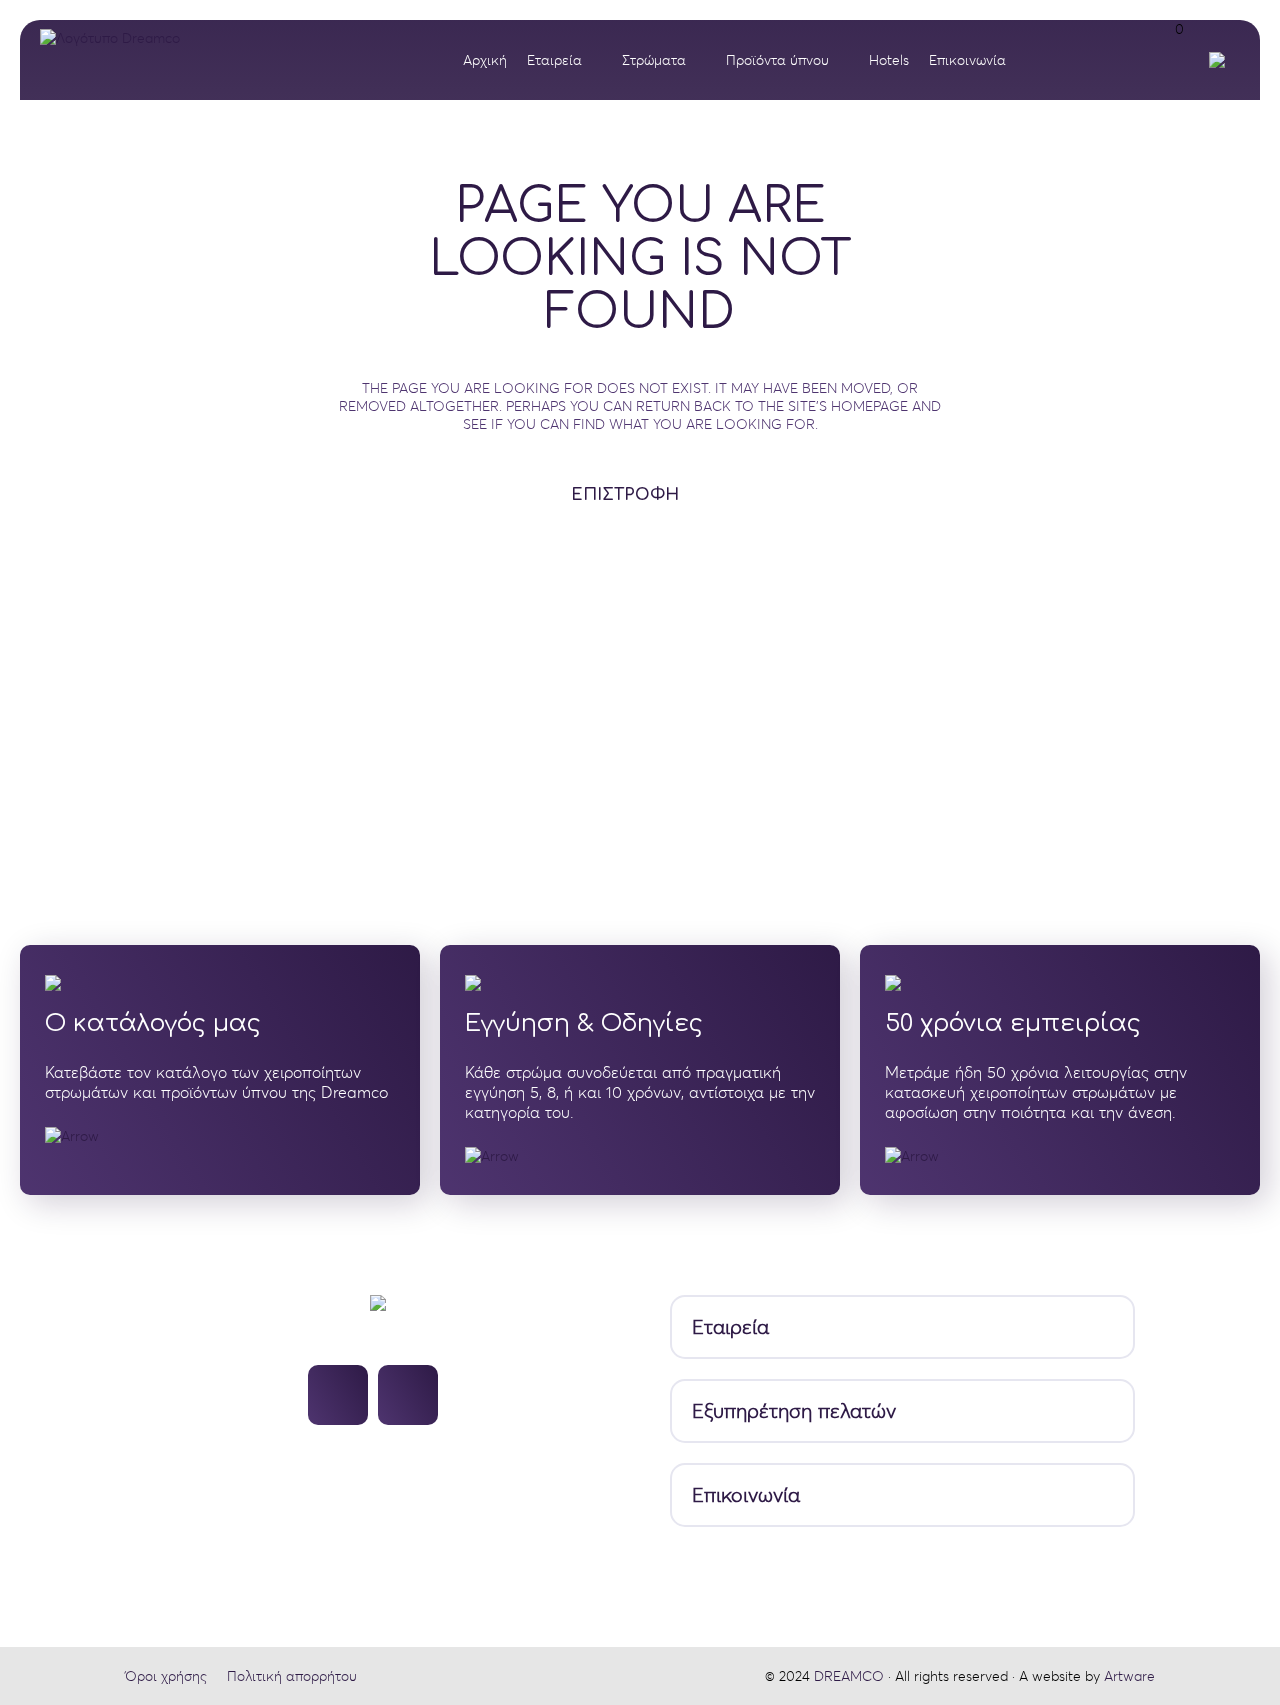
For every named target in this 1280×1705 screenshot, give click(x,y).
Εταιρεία (730, 1327)
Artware (1129, 1676)
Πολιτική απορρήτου (292, 1676)
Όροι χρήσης (166, 1676)
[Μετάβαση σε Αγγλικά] (1222, 60)
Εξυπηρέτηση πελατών (794, 1411)
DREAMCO (849, 1676)
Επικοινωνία (746, 1495)
